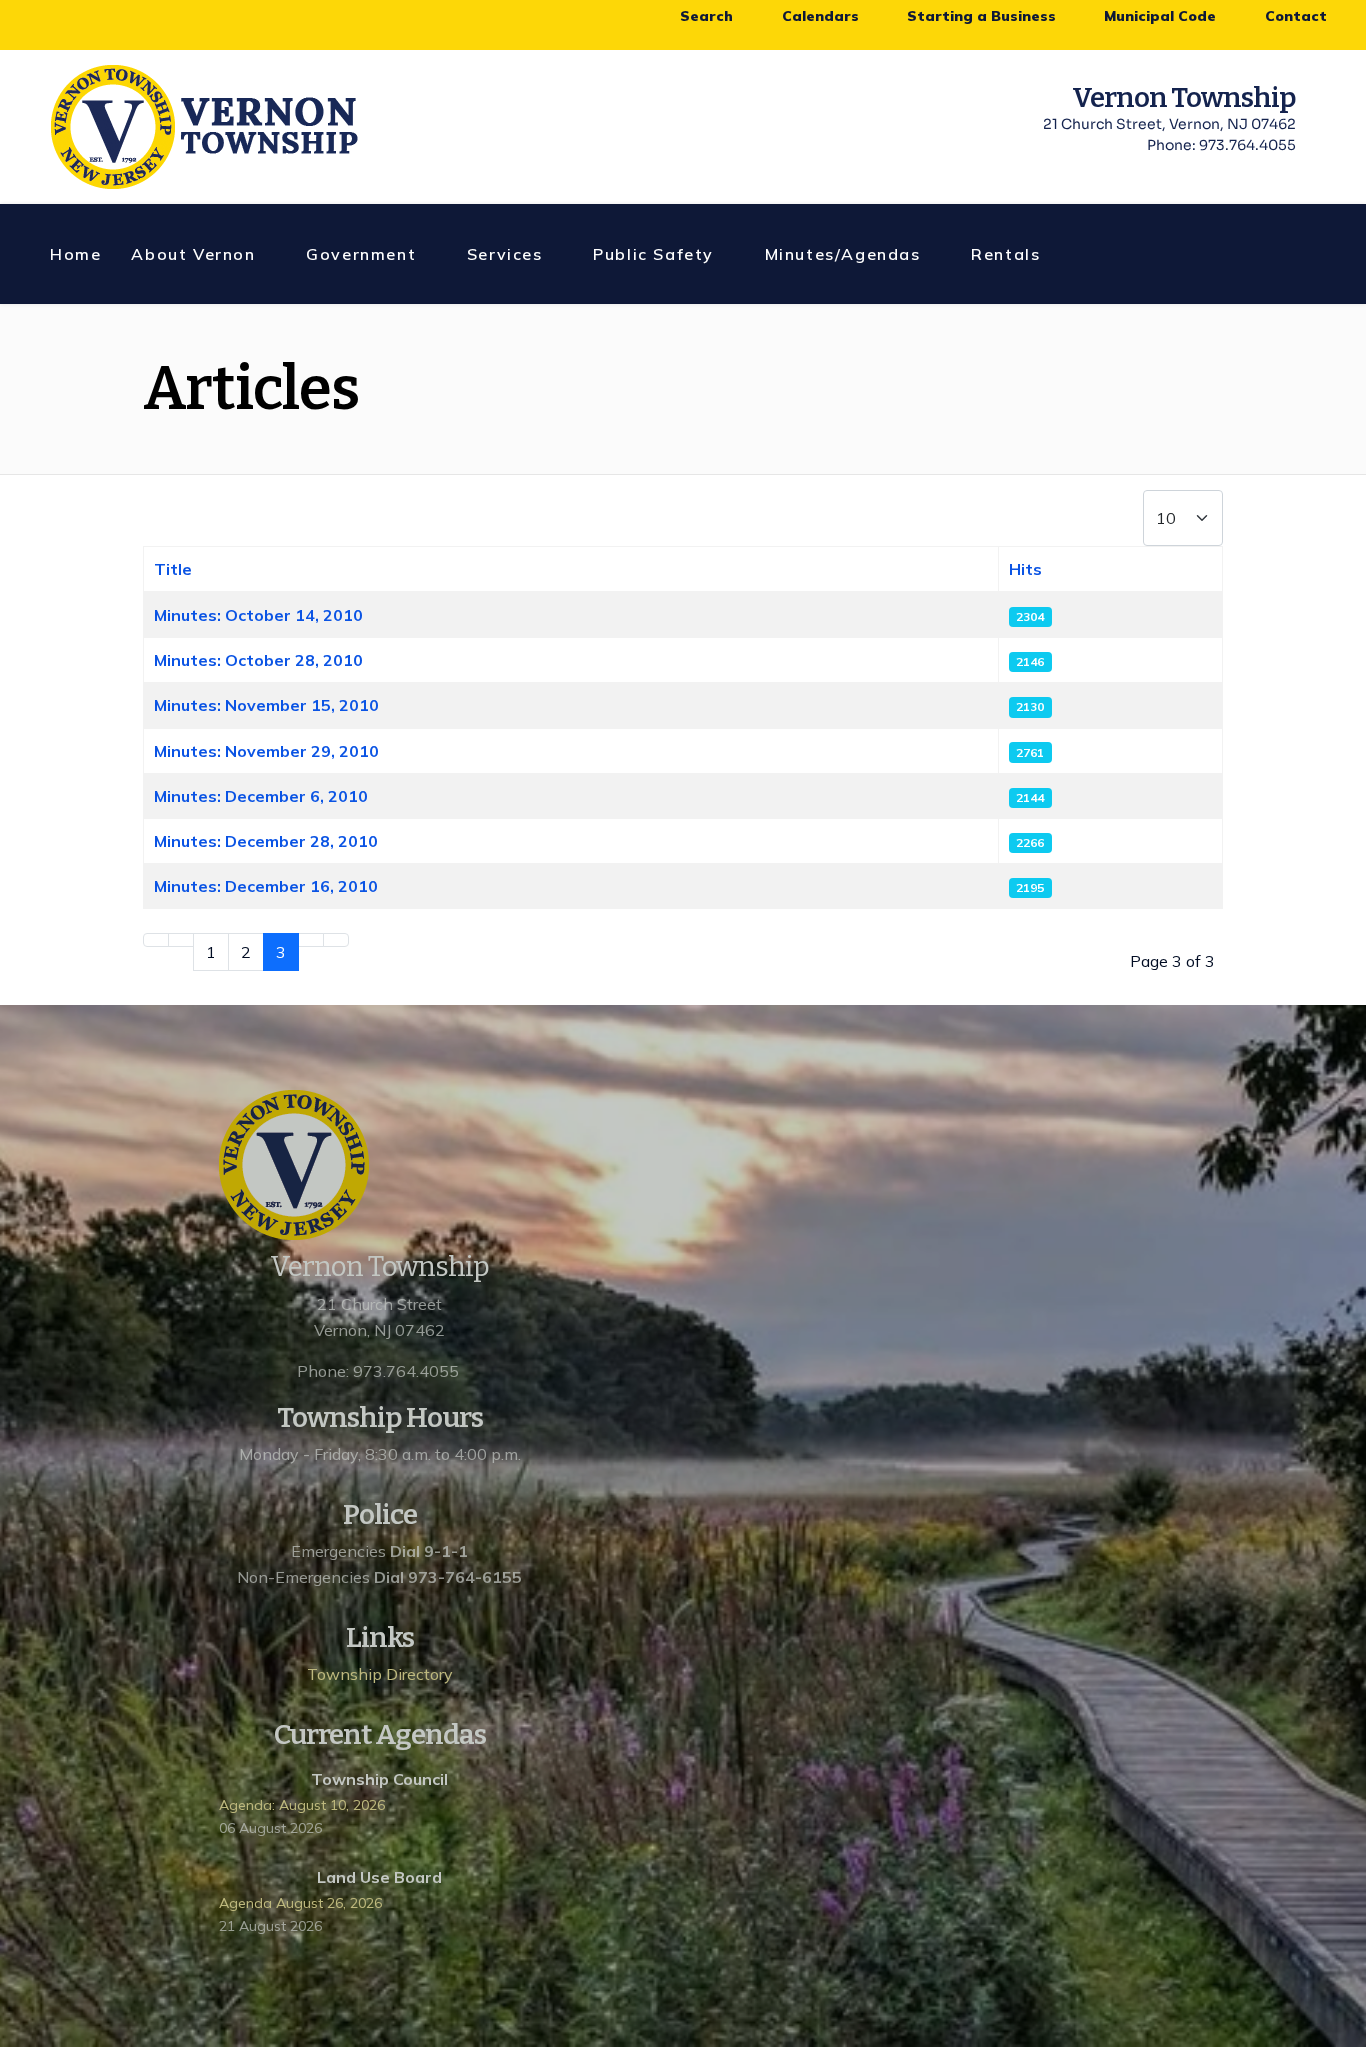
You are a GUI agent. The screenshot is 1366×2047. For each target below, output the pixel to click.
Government (361, 254)
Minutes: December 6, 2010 (261, 796)
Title (173, 569)
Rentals (1005, 254)
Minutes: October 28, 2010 (258, 660)
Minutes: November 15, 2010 (266, 705)
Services (505, 254)
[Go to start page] (156, 940)
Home (75, 254)
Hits (1025, 569)
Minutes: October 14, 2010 (258, 615)
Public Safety (653, 254)
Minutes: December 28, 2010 (266, 841)
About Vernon (193, 254)
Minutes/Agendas (843, 254)
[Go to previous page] (181, 940)
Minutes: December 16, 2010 (266, 886)
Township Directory (380, 1674)
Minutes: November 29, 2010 (266, 751)
